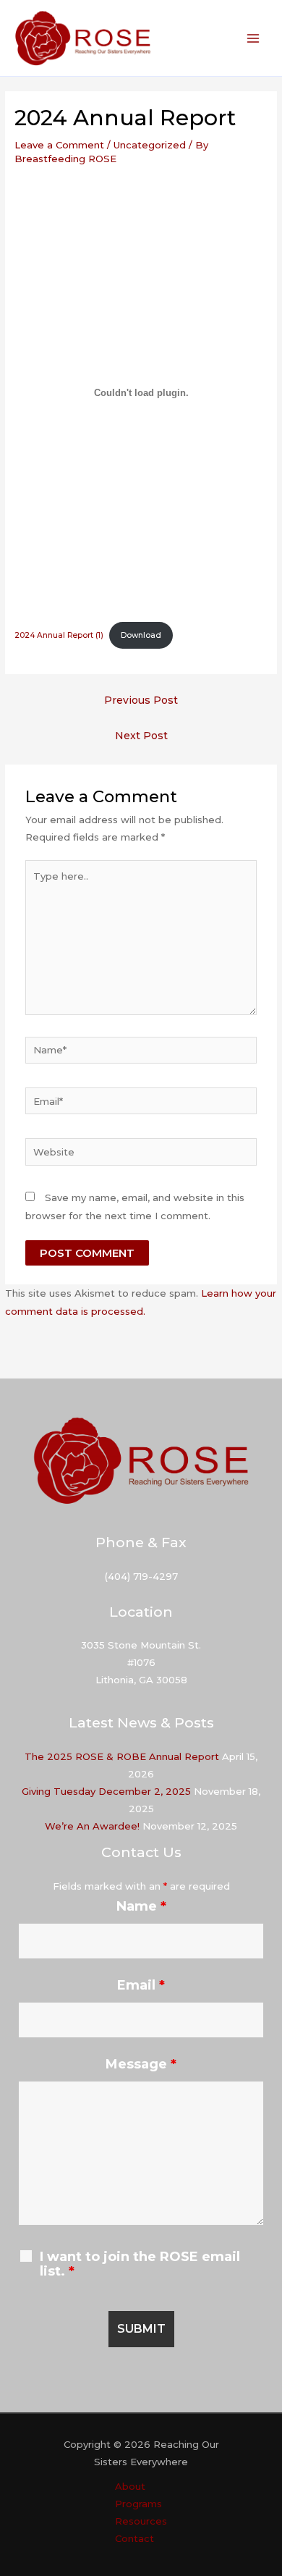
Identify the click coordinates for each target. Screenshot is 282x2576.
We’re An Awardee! (92, 1826)
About (130, 2486)
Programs (138, 2504)
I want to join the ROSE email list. (140, 2264)
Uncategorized (150, 145)
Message (141, 2064)
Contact (134, 2538)
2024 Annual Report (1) (59, 635)
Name (141, 1906)
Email (141, 1985)
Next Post (141, 736)
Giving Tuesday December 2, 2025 (106, 1791)
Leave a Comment (59, 145)
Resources (141, 2521)
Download (141, 635)
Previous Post (141, 700)
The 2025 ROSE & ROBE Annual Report (122, 1756)
